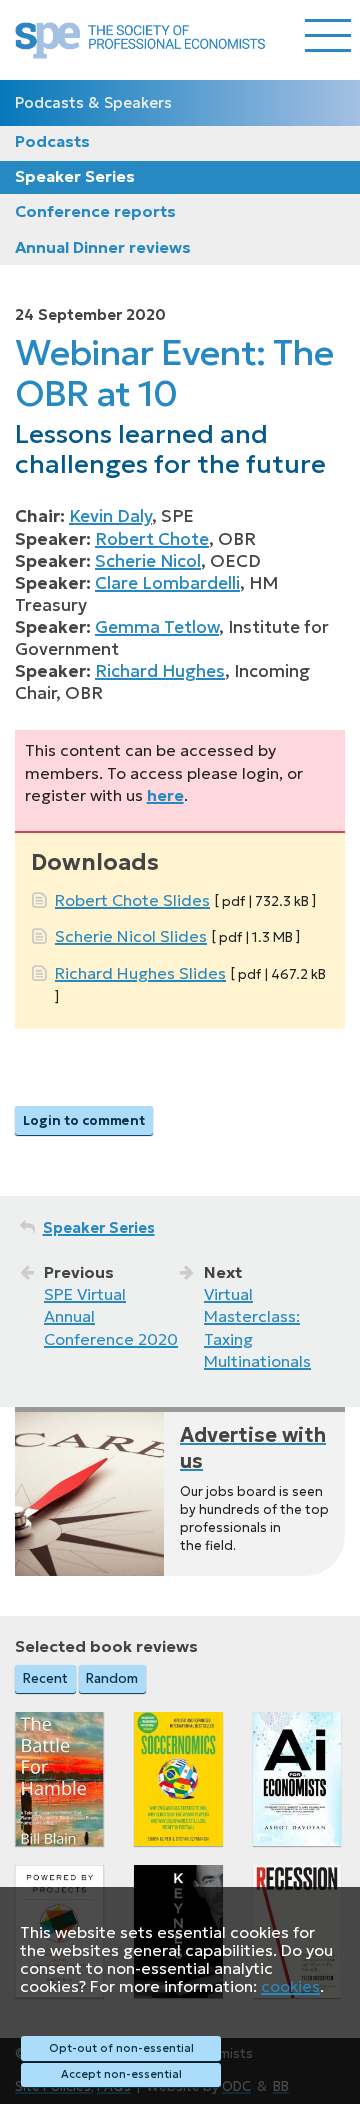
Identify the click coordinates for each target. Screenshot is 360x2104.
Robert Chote (152, 539)
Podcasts (52, 141)
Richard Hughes (160, 671)
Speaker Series (75, 176)
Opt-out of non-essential (121, 2048)
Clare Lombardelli (167, 583)
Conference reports (95, 211)
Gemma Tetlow (157, 627)
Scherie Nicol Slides (131, 936)
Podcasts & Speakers (93, 102)
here (165, 795)
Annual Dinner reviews (103, 247)
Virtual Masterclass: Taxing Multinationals (257, 1327)
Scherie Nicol (148, 561)
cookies (290, 1986)
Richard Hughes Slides (140, 973)
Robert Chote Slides (132, 900)
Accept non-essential (121, 2074)
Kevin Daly (110, 516)
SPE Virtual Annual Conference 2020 (111, 1316)
